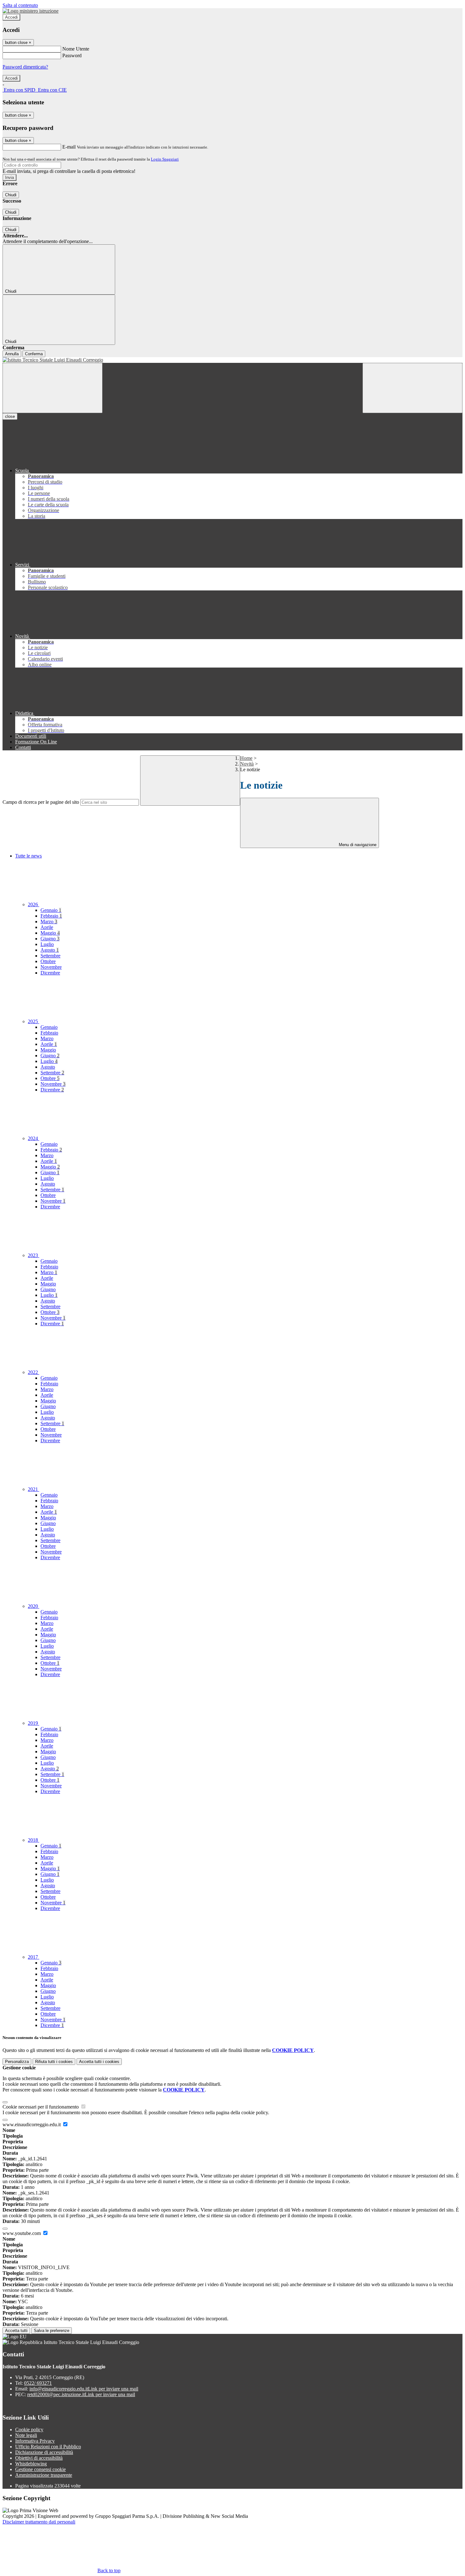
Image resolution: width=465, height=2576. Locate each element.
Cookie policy (29, 2429)
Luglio (47, 944)
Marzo (49, 922)
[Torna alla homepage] (232, 360)
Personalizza (17, 2062)
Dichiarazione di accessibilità (44, 2452)
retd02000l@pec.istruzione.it (81, 2394)
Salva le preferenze (52, 2331)
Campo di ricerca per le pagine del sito (41, 802)
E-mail (69, 147)
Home (246, 758)
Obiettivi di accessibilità (39, 2458)
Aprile (47, 927)
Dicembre (50, 973)
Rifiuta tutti (54, 2062)
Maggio (50, 933)
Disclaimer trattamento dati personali (39, 2522)
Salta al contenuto (20, 5)
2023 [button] (34, 1255)
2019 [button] (34, 1723)
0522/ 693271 (38, 2383)
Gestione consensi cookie (40, 2469)
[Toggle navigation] (53, 388)
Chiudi (11, 195)
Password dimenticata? (25, 67)
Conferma (34, 354)
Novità (247, 764)
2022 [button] (34, 1372)
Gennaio (51, 910)
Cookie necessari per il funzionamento (41, 2107)
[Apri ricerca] (412, 388)
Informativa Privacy (35, 2441)
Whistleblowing (31, 2464)
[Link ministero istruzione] (31, 11)
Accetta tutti (99, 2062)
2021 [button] (34, 1489)
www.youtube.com (22, 2233)
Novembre (51, 967)
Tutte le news (28, 856)
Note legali (26, 2435)
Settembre (50, 956)
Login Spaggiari (165, 159)
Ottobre (48, 961)
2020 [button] (34, 1606)
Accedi (11, 17)
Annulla (12, 354)
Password (72, 55)
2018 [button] (34, 1840)
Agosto (50, 950)
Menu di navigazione (357, 845)
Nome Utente (76, 49)
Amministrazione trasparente (44, 2475)
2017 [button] (34, 1957)
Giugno (50, 939)
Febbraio (51, 916)
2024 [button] (34, 1138)
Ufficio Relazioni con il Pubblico (48, 2447)
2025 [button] (34, 1021)
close (10, 416)
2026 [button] (34, 904)
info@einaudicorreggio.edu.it (84, 2389)
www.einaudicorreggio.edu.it (32, 2124)
